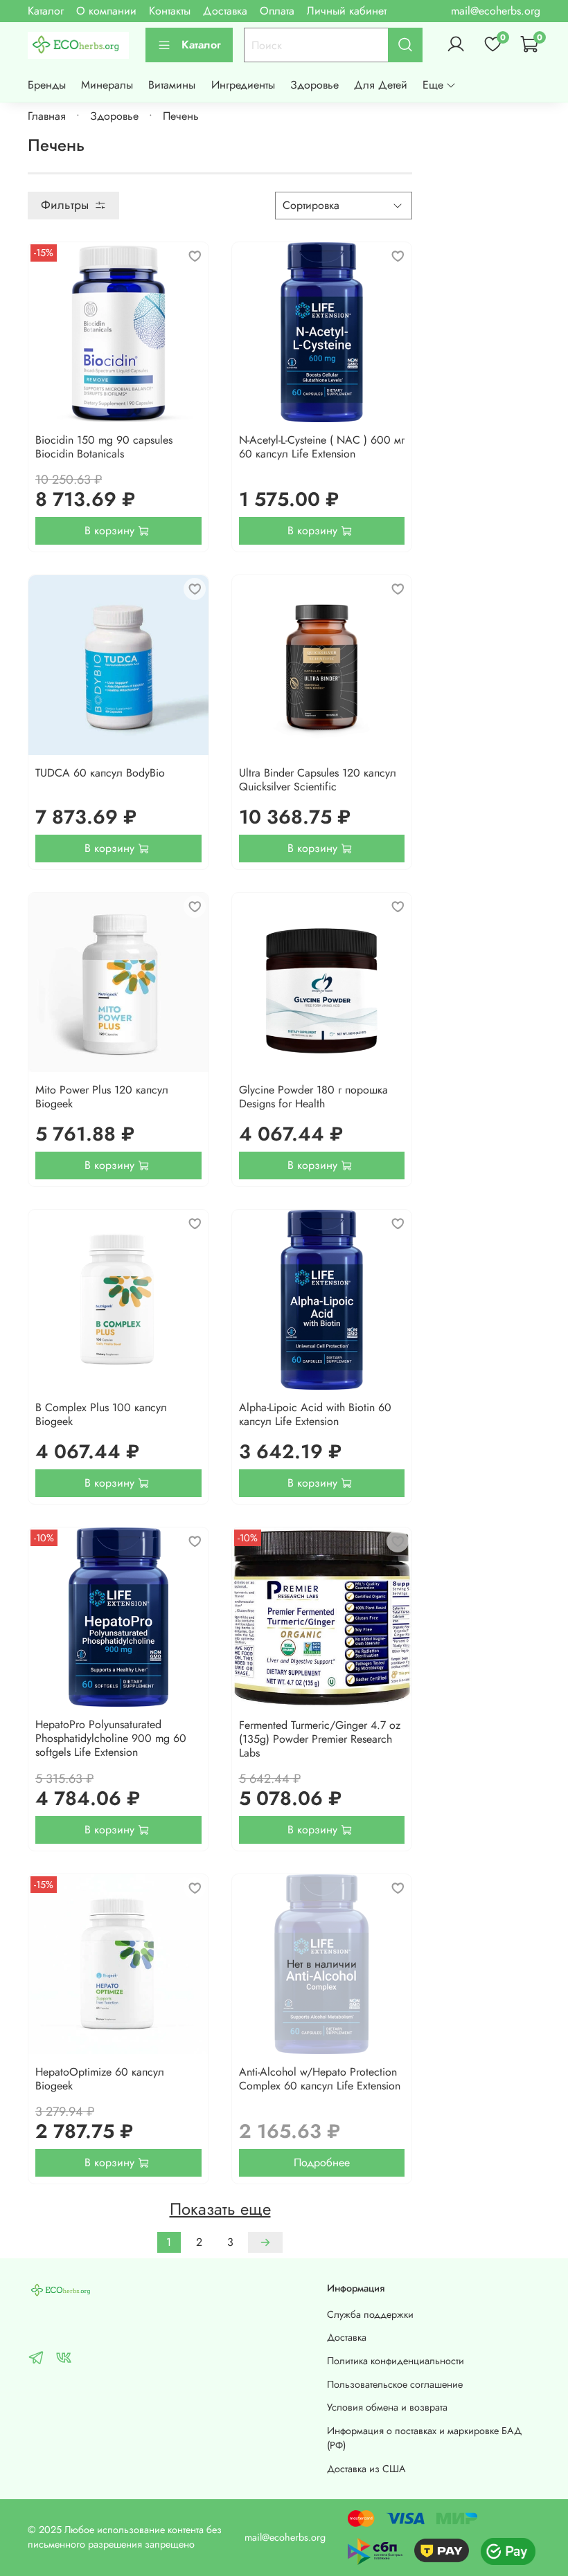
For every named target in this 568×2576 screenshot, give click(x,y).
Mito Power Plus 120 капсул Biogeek (102, 1097)
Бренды (47, 85)
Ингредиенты (243, 85)
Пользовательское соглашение (395, 2384)
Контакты (170, 11)
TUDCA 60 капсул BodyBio (100, 773)
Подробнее (322, 2162)
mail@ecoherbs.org (496, 11)
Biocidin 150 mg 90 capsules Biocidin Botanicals (104, 447)
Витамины (172, 85)
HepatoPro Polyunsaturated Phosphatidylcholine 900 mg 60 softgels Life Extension (111, 1738)
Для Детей (381, 85)
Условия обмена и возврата (387, 2407)
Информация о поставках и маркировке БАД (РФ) (424, 2438)
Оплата (277, 11)
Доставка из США (366, 2469)
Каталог (46, 11)
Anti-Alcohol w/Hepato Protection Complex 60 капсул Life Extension (320, 2079)
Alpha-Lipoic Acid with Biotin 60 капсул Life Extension (315, 1414)
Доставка (225, 11)
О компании (106, 11)
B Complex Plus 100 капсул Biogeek (101, 1414)
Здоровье (314, 85)
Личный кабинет (347, 11)
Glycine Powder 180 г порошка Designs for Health (313, 1097)
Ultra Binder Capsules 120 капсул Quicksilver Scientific (318, 780)
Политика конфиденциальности (396, 2361)
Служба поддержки (370, 2314)
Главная (47, 116)
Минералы (107, 85)
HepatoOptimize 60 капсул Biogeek (100, 2079)
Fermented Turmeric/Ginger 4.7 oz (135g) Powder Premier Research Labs (320, 1739)
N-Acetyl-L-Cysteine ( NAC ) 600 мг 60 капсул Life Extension (322, 447)
